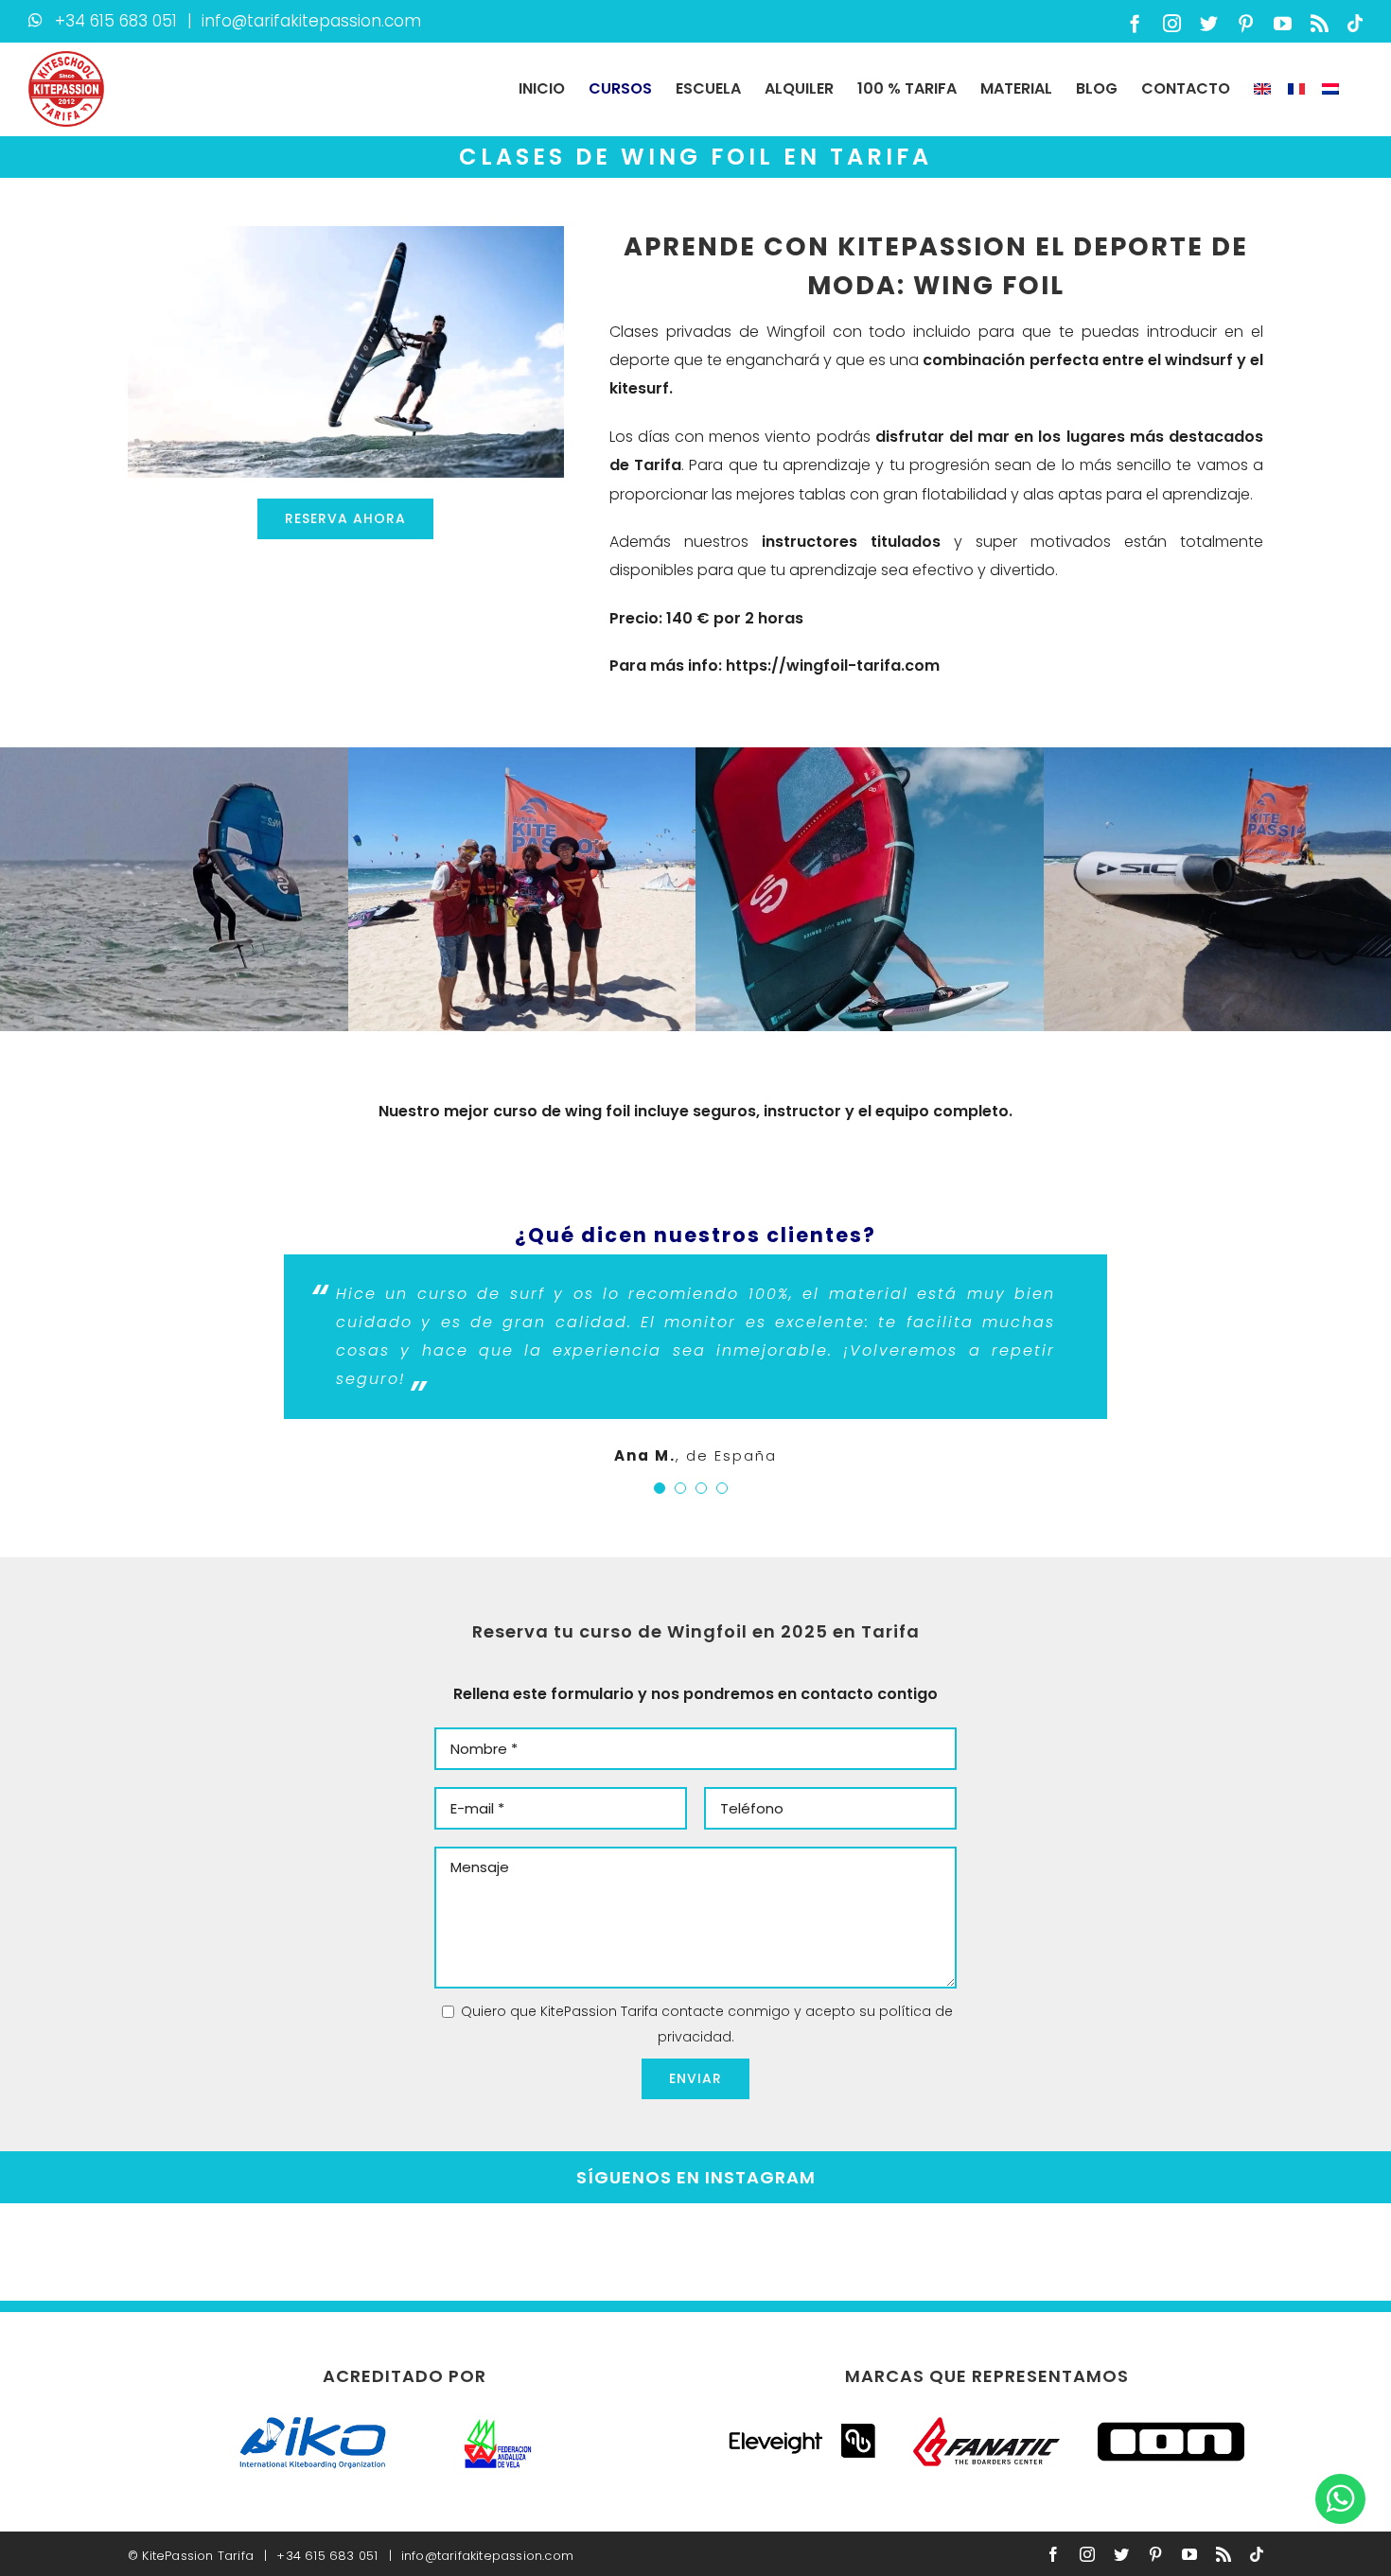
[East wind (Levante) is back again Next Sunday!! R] (261, 2252)
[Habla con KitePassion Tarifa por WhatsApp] (1340, 2498)
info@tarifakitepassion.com (311, 21)
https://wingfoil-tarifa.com (833, 666)
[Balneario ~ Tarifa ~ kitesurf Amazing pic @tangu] (435, 2252)
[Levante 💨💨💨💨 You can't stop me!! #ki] (608, 2252)
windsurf (1199, 360)
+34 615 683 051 (116, 21)
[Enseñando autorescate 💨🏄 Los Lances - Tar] (1304, 2252)
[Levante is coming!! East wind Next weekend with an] (783, 2252)
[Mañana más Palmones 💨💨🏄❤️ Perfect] (957, 2252)
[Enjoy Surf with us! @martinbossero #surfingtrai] (87, 2252)
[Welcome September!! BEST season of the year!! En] (1131, 2252)
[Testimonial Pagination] (660, 1488)
